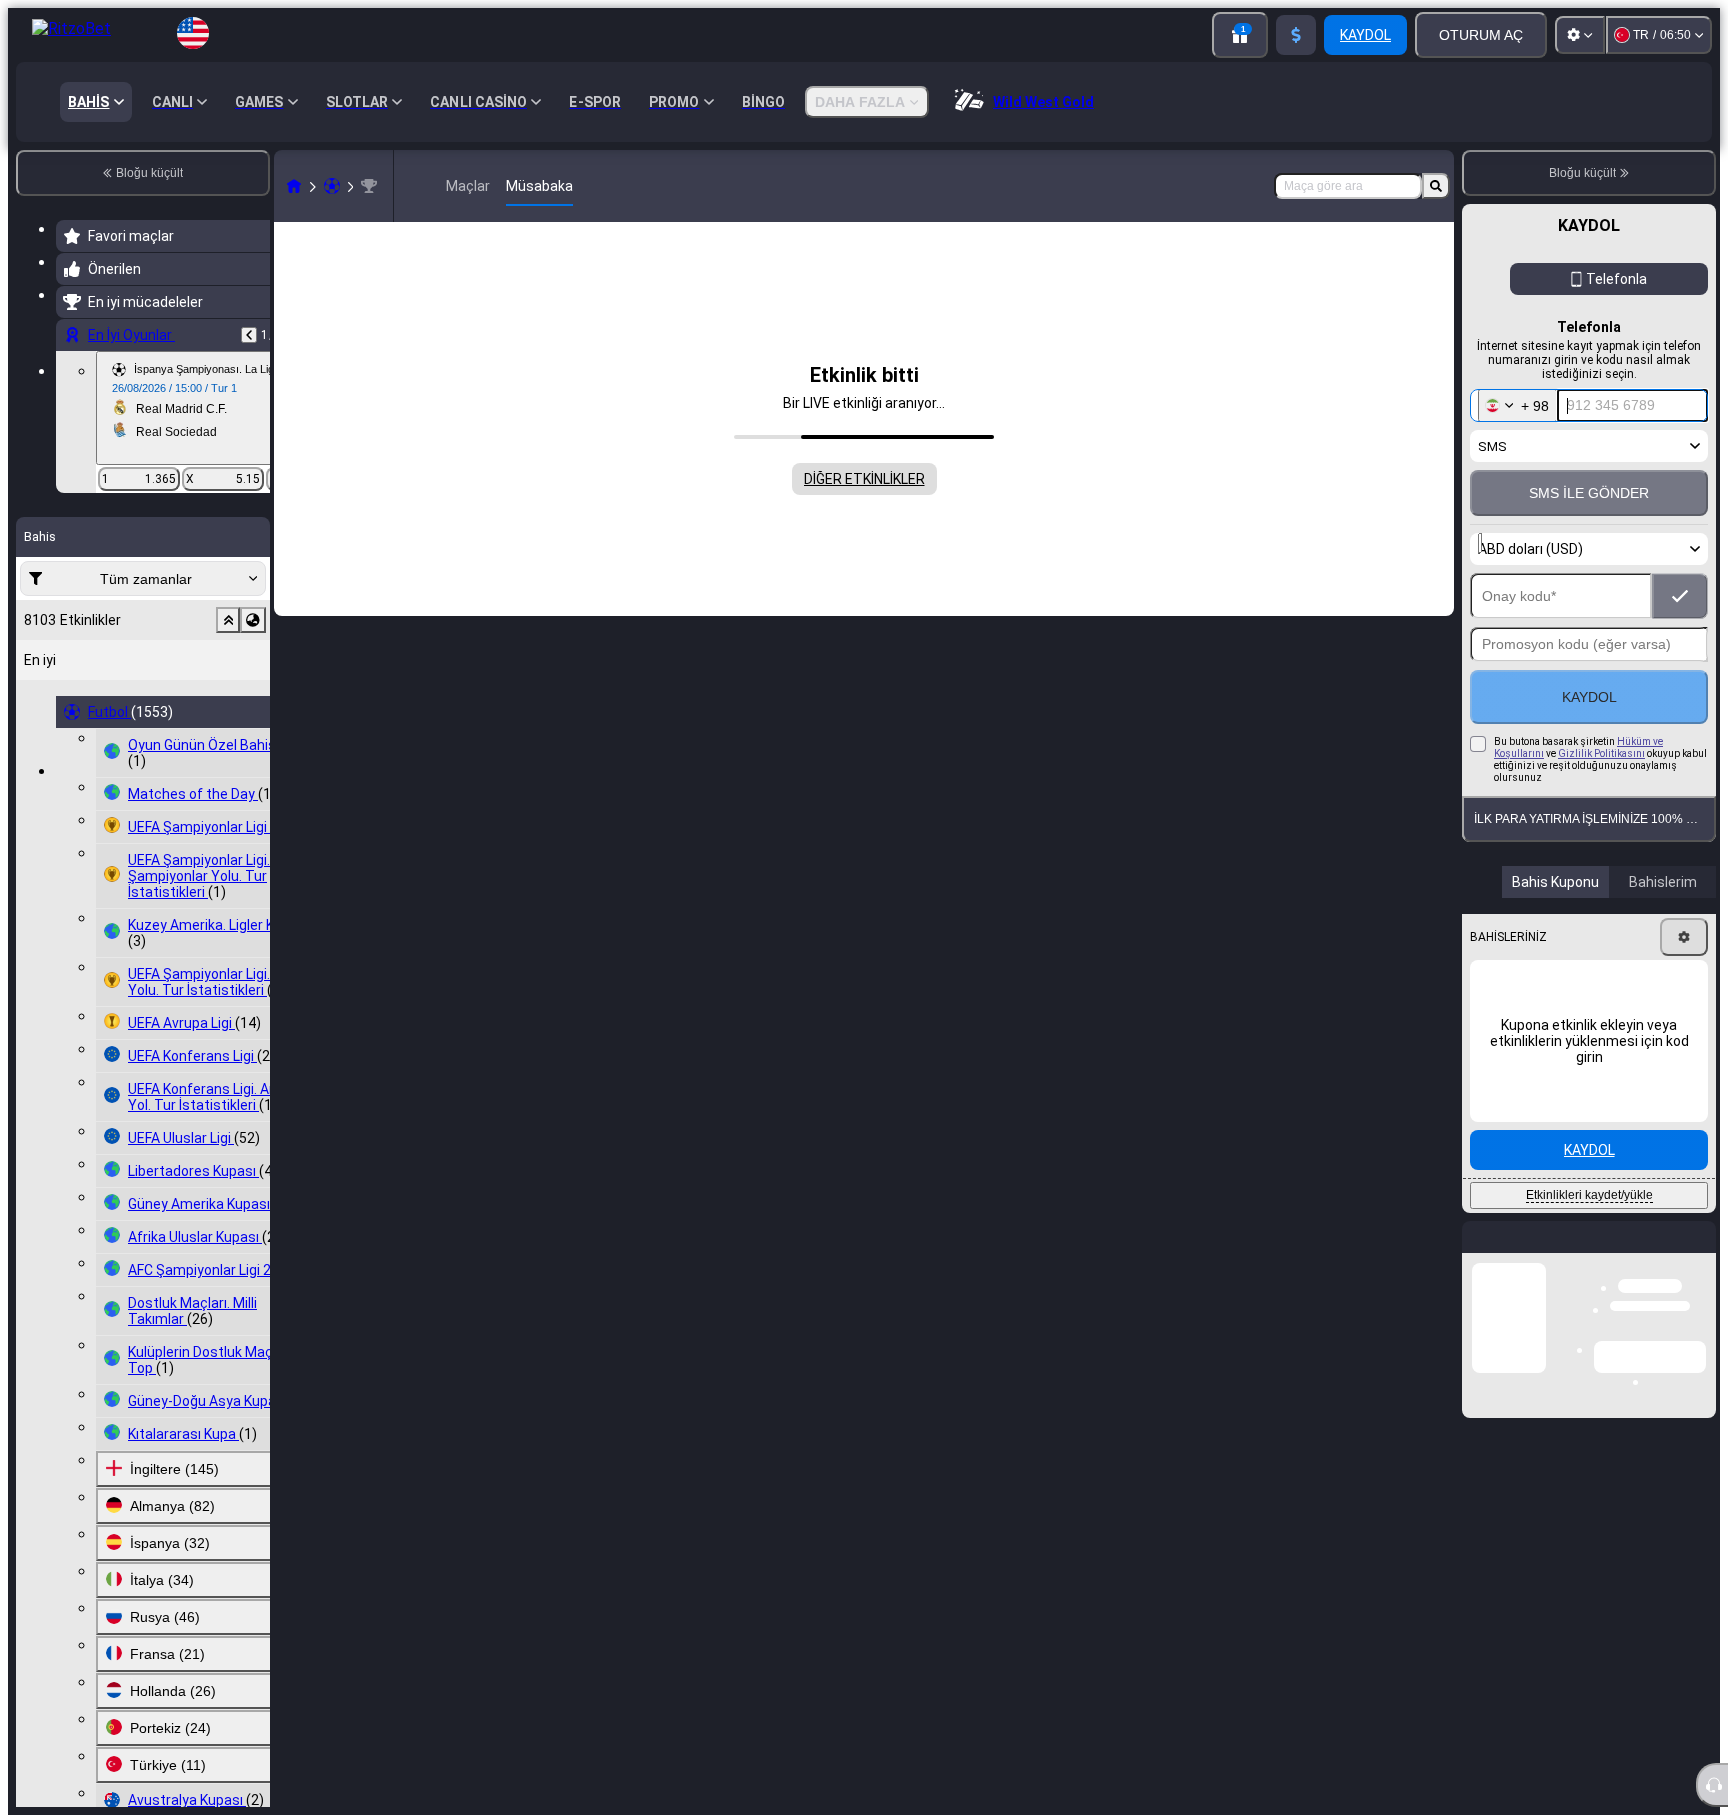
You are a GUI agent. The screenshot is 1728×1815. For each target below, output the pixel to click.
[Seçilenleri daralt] (228, 620)
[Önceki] (249, 335)
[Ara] (1436, 186)
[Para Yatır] (1296, 35)
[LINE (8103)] (294, 186)
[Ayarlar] (1580, 35)
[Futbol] (332, 186)
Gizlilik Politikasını (1601, 753)
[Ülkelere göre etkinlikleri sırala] (253, 620)
